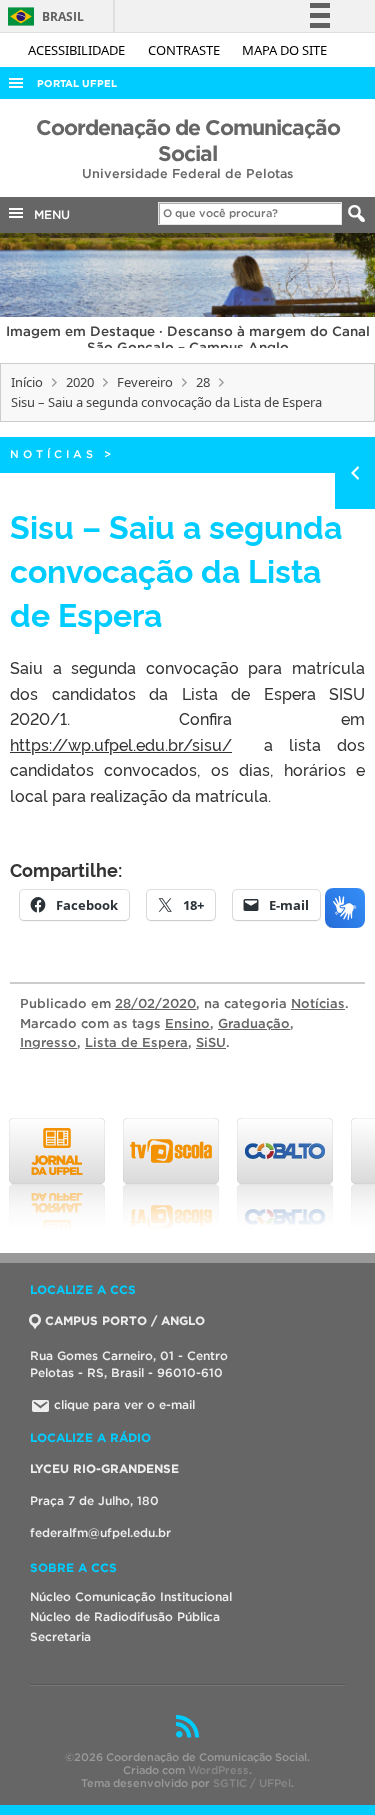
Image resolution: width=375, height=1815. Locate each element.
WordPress (218, 1770)
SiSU (211, 1042)
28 (203, 382)
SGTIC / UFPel (252, 1783)
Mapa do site (284, 50)
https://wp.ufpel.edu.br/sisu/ (121, 744)
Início (27, 382)
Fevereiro (145, 382)
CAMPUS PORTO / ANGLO (125, 1320)
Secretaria (60, 1636)
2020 (80, 382)
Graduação (254, 1023)
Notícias (53, 454)
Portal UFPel (77, 83)
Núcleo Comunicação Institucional (131, 1596)
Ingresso (48, 1042)
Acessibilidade (78, 50)
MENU (48, 214)
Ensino (187, 1023)
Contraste (185, 50)
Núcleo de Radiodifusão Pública (125, 1616)
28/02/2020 (155, 1003)
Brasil (42, 16)
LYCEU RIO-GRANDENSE (104, 1468)
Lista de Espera (136, 1042)
